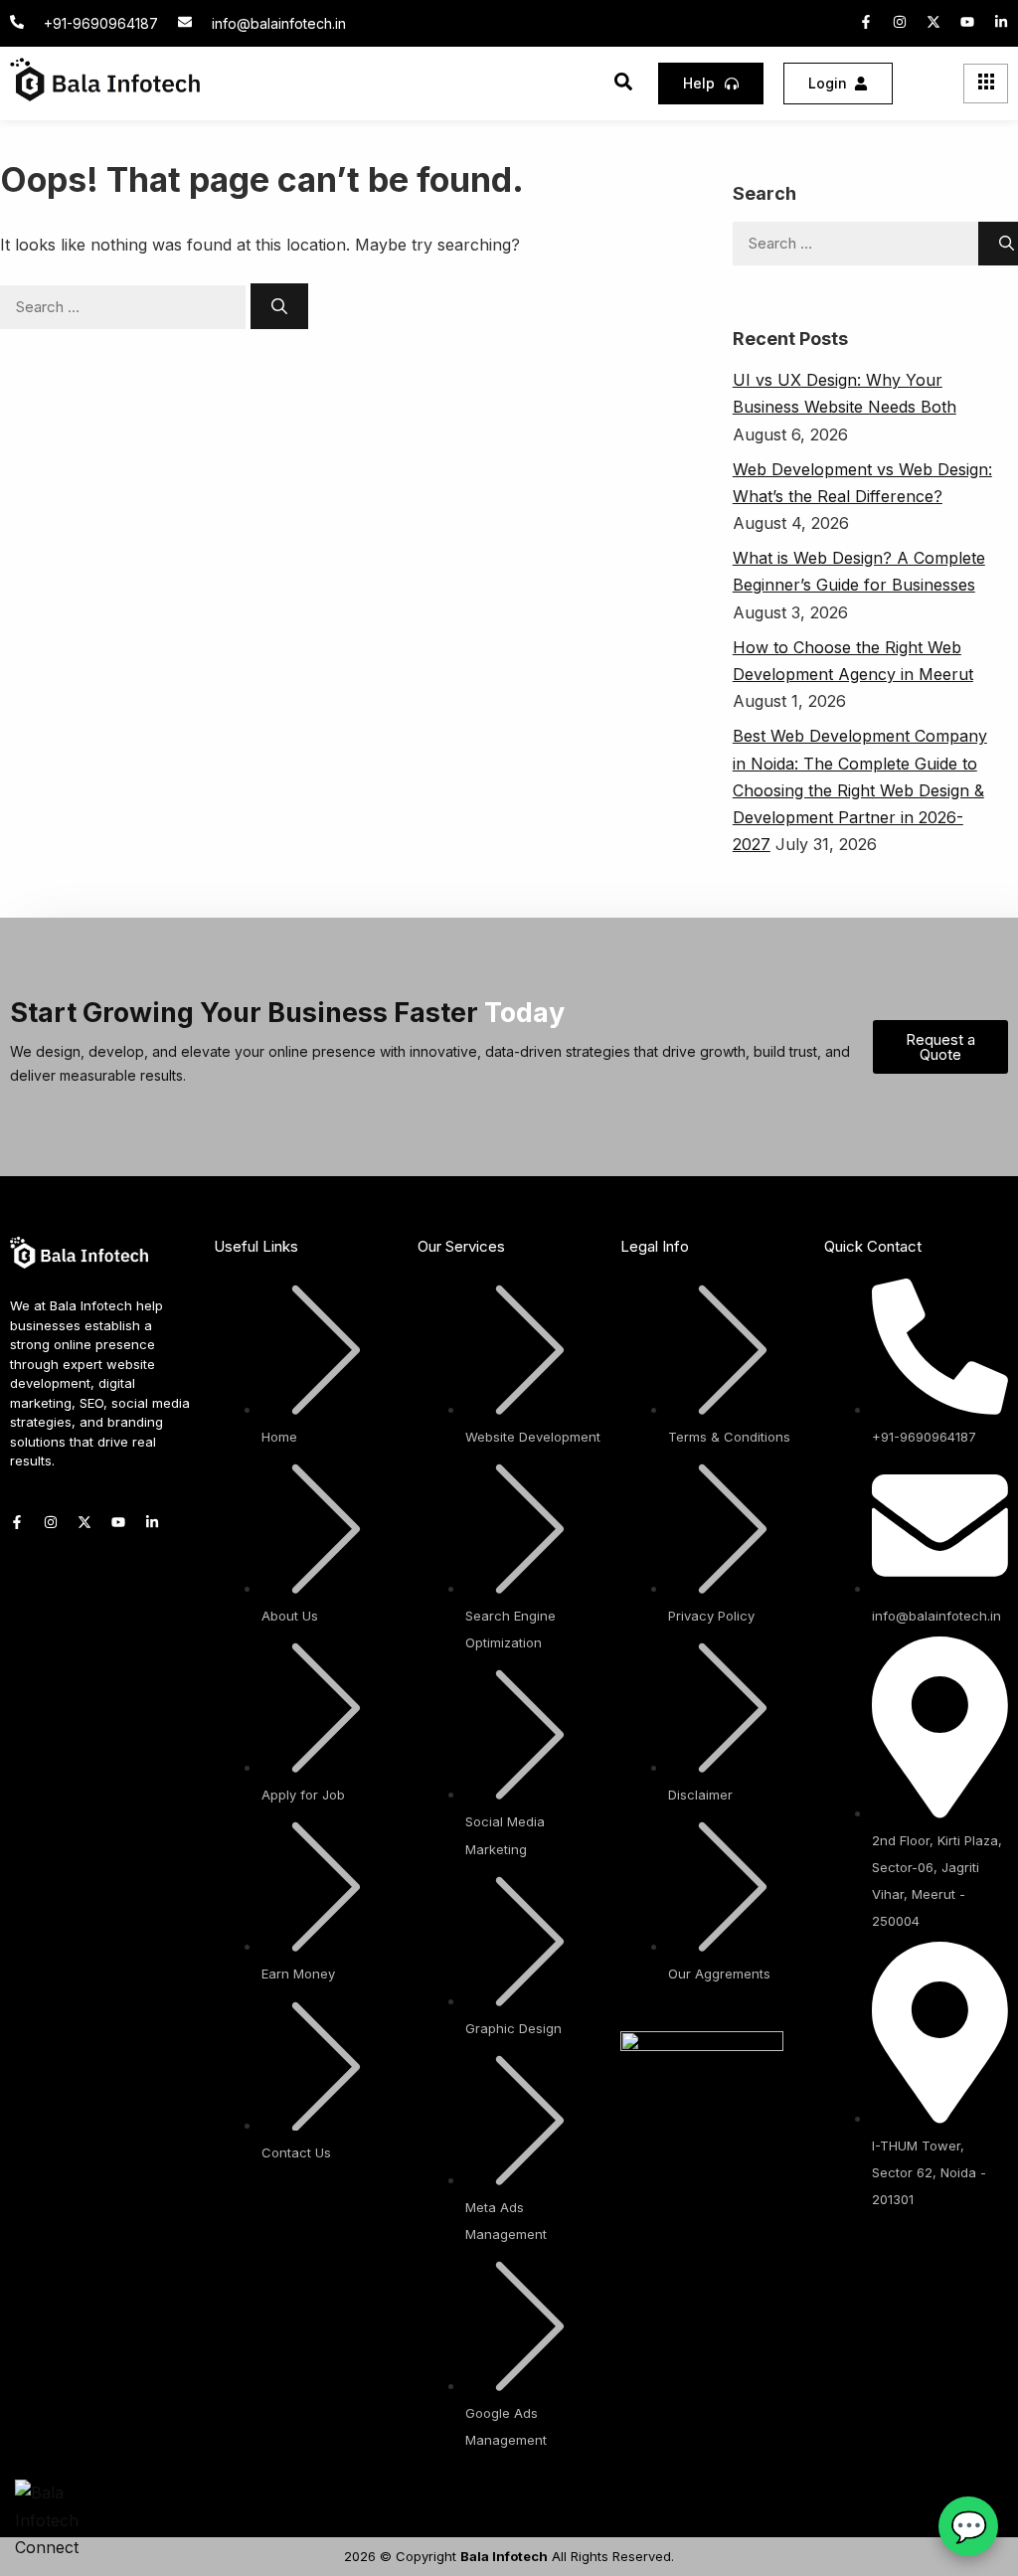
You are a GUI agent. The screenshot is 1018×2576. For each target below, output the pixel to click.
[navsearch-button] (623, 85)
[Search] (279, 306)
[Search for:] (125, 306)
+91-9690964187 (101, 23)
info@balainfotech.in (279, 23)
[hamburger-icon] (986, 84)
